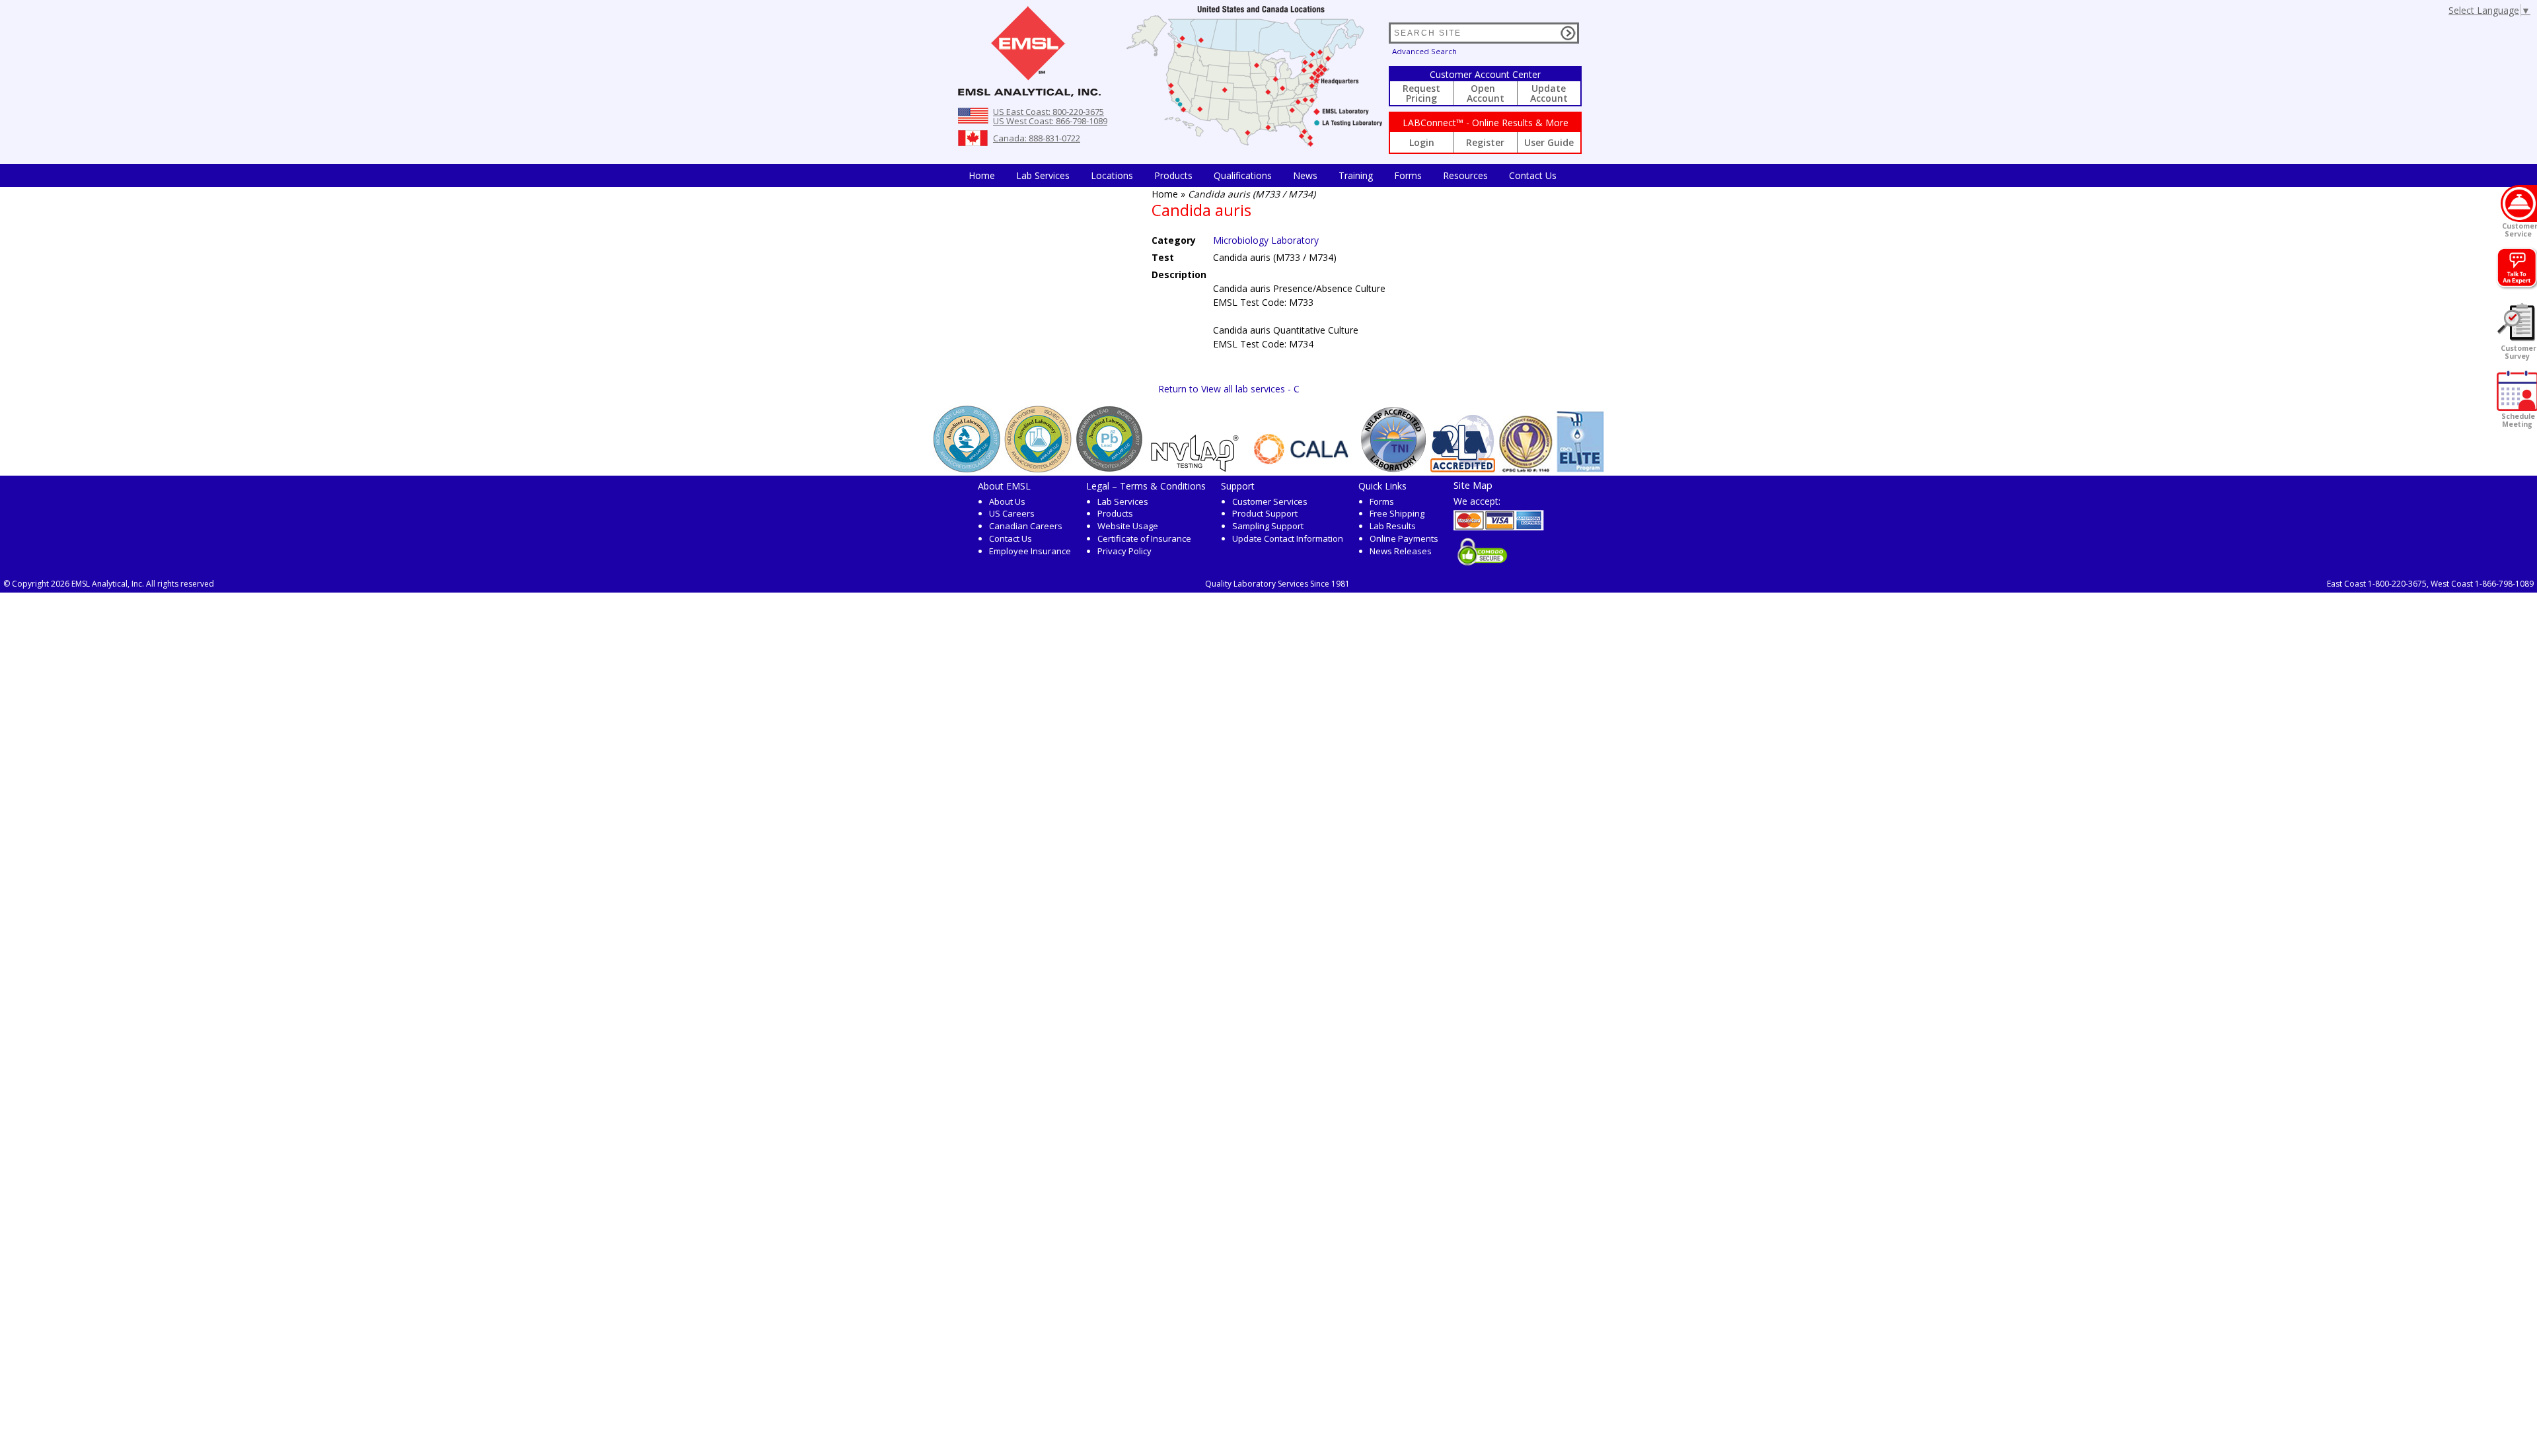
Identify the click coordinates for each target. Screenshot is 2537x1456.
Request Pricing (1421, 93)
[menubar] (1263, 175)
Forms (1408, 175)
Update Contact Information (1288, 538)
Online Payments (1404, 538)
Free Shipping (1397, 513)
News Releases (1401, 551)
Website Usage (1128, 526)
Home (982, 175)
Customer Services (1270, 501)
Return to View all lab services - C (1229, 389)
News (1305, 175)
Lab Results (1393, 526)
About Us (1007, 501)
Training (1356, 175)
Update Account (1549, 93)
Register (1485, 142)
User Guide (1549, 142)
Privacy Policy (1124, 551)
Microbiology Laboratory (1266, 240)
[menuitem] (982, 175)
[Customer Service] (2519, 203)
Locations (1112, 175)
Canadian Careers (1026, 526)
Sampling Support (1268, 526)
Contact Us (1533, 175)
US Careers (1012, 513)
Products (1173, 175)
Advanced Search (1424, 51)
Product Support (1265, 513)
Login (1422, 142)
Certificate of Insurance (1144, 538)
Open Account (1486, 93)
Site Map (1473, 485)
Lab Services (1123, 501)
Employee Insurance (1030, 551)
